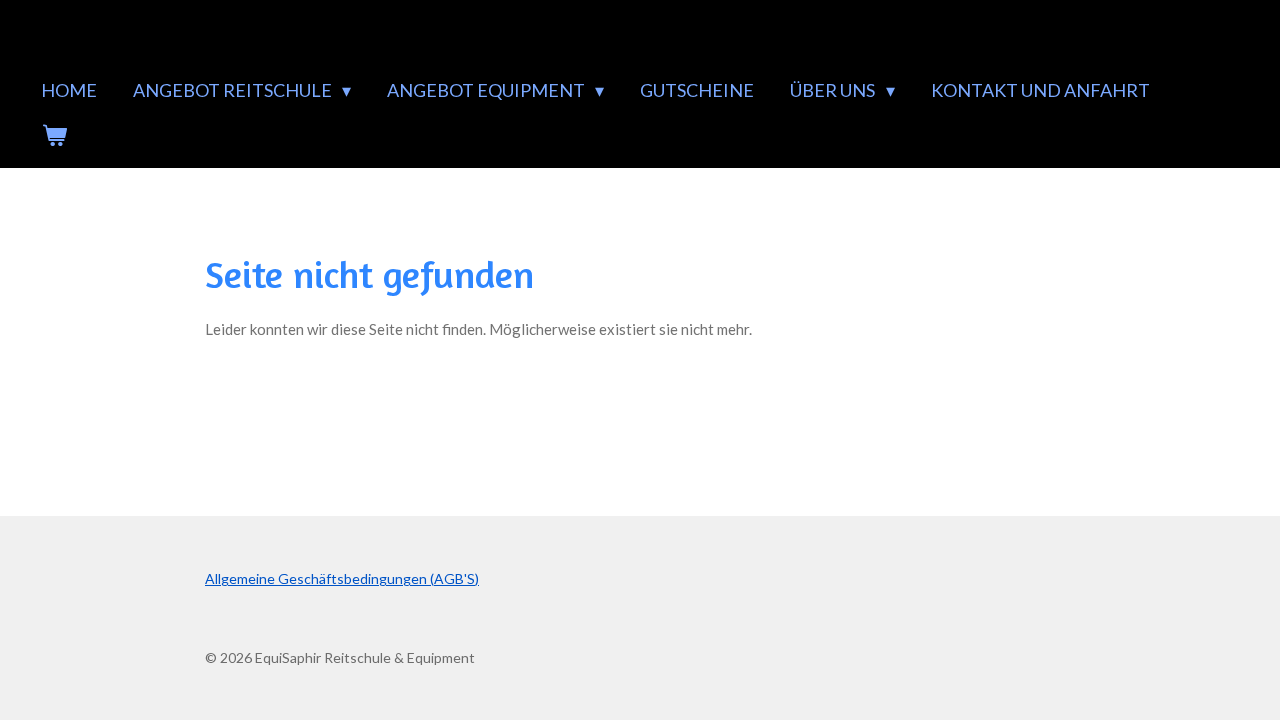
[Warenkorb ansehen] (53, 135)
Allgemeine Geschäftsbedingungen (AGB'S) (342, 578)
